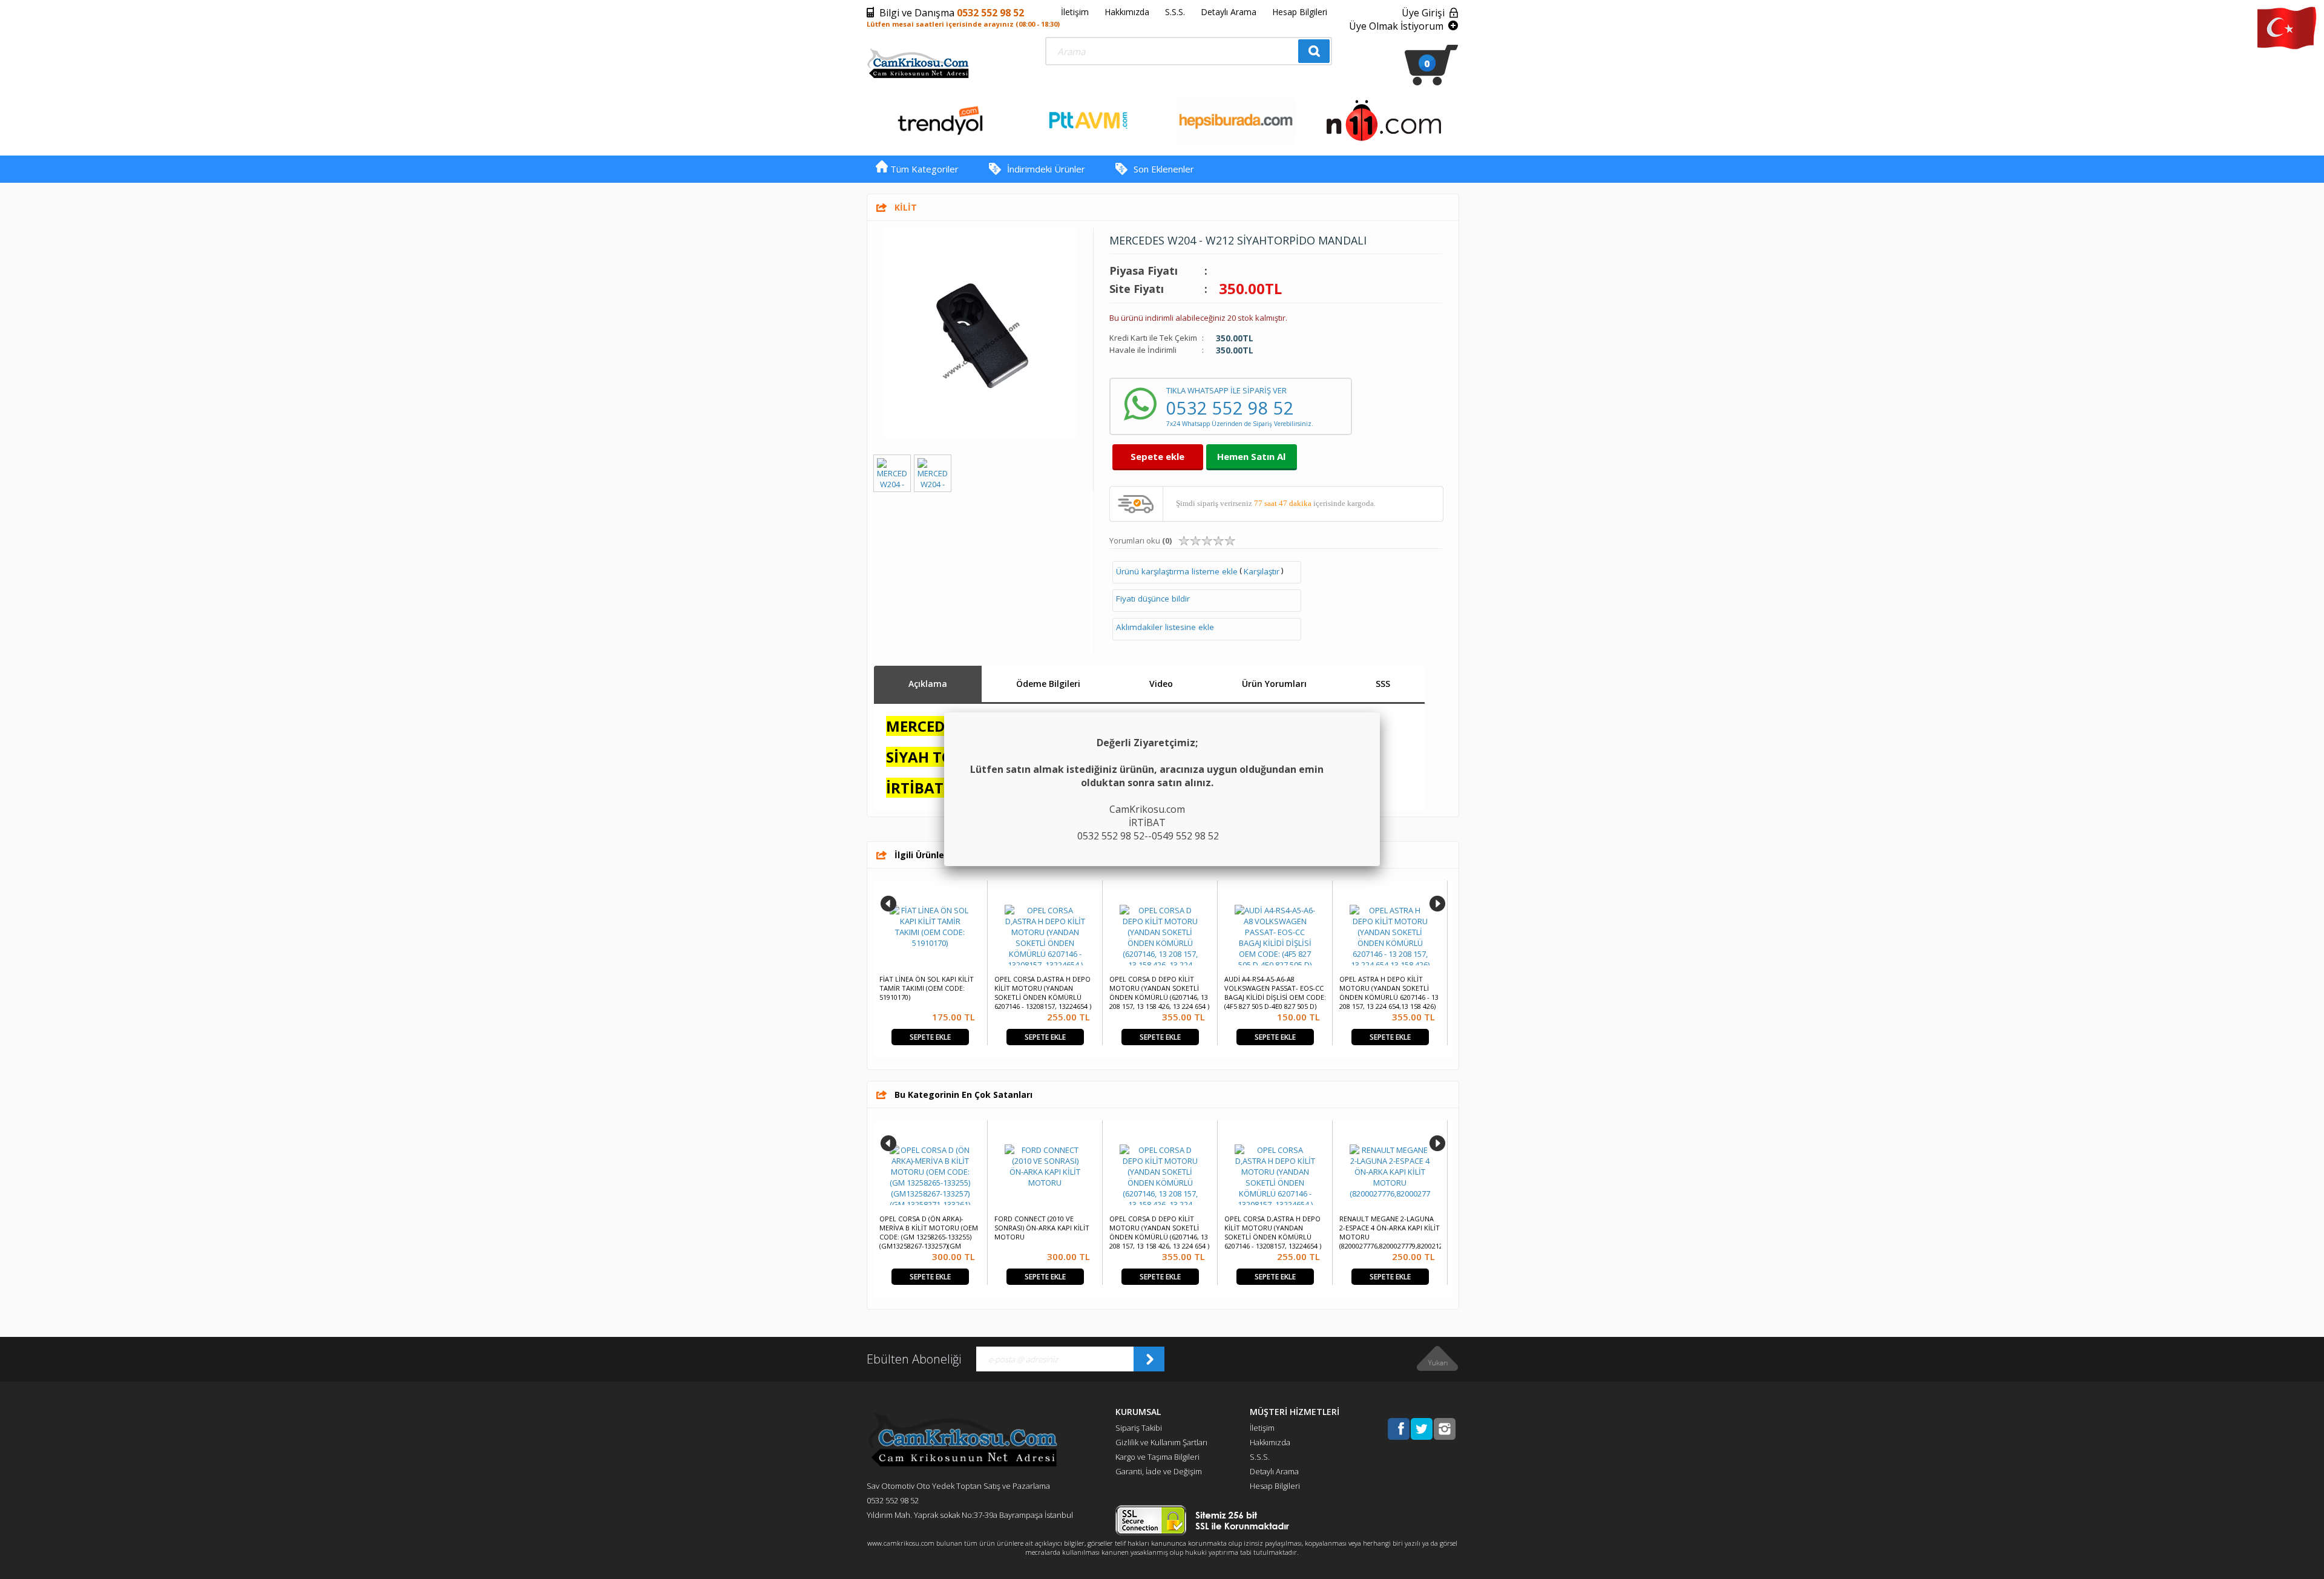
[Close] (1380, 712)
